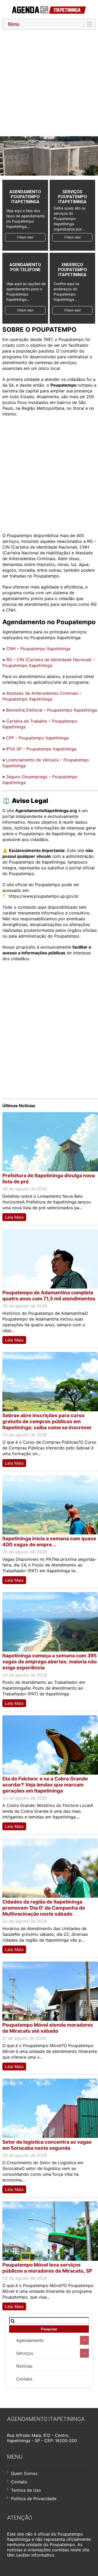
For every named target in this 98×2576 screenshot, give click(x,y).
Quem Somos (24, 2473)
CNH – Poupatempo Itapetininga (38, 649)
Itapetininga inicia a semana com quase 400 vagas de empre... (49, 1542)
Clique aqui (25, 237)
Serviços (25, 2353)
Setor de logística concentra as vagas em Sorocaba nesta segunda (47, 2145)
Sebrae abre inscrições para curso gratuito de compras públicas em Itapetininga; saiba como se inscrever (47, 1421)
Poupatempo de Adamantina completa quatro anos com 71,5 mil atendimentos (49, 1296)
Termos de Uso (26, 2490)
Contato (24, 2379)
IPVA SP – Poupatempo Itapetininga (41, 749)
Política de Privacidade (34, 2499)
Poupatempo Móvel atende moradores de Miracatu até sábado (48, 2028)
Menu (14, 24)
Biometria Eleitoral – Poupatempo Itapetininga (51, 710)
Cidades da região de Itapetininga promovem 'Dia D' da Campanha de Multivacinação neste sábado (44, 1908)
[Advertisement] (49, 83)
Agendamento (30, 2340)
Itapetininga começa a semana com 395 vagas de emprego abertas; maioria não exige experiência (50, 1662)
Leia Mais (14, 1217)
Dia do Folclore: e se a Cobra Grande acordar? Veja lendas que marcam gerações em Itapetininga (45, 1785)
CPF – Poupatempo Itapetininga (37, 738)
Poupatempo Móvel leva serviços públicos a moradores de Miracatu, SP (47, 2268)
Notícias (24, 2366)
